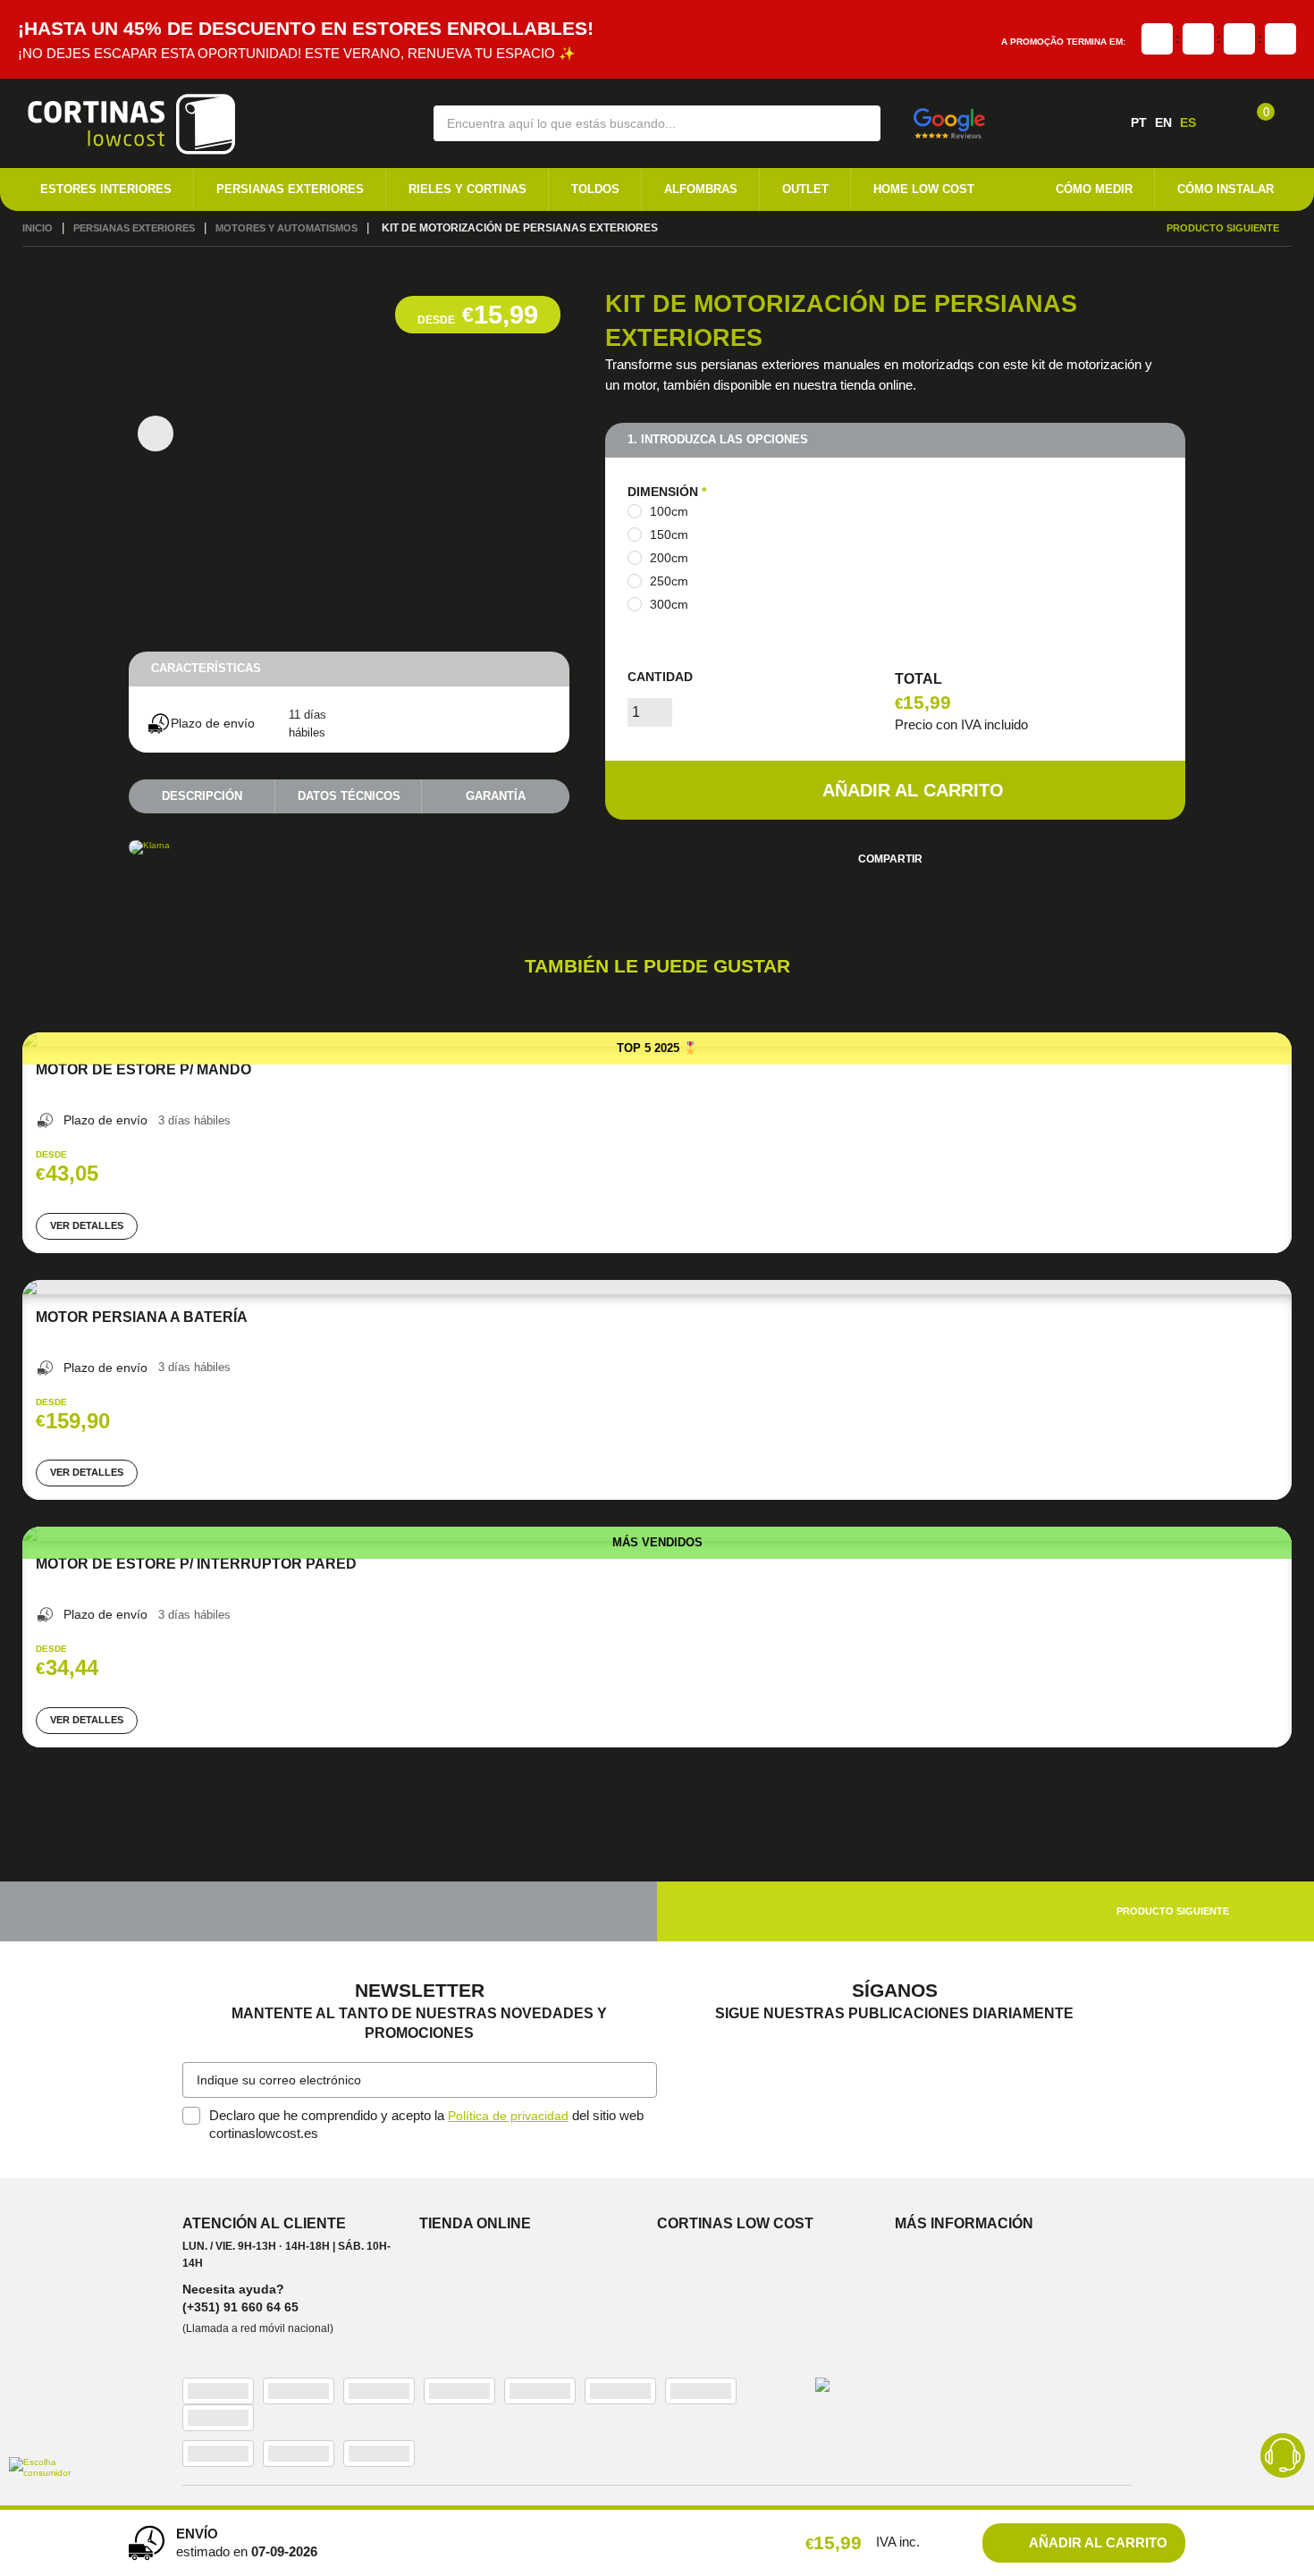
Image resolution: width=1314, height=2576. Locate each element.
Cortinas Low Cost (735, 2227)
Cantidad (660, 678)
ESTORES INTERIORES (106, 189)
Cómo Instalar (1226, 189)
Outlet (805, 189)
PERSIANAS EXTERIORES (290, 189)
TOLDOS (595, 189)
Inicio (38, 229)
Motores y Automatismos (307, 229)
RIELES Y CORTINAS (467, 189)
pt (1139, 122)
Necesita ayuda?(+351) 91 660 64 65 (241, 2302)
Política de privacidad (510, 2119)
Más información (964, 2227)
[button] (855, 122)
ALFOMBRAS (701, 189)
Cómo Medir (1094, 189)
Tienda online (475, 2227)
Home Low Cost (924, 189)
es (1188, 122)
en (1163, 122)
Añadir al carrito (913, 792)
